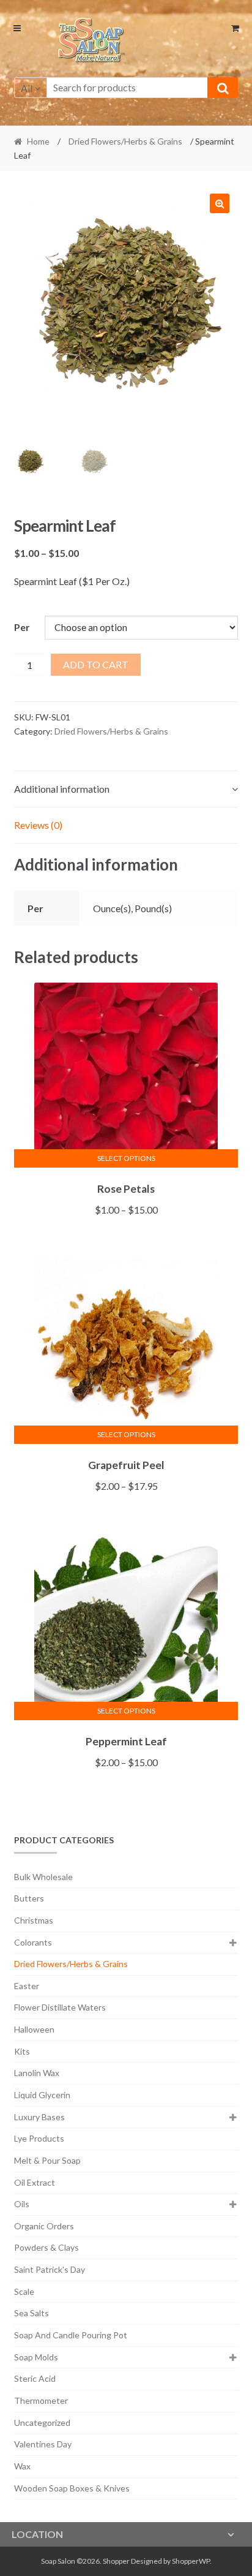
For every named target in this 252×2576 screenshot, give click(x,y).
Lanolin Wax (37, 2073)
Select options (126, 1158)
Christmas (34, 1920)
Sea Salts (31, 2313)
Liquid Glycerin (42, 2095)
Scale (24, 2291)
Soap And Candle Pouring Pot (71, 2335)
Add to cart (96, 664)
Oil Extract (35, 2182)
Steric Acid (35, 2378)
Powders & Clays (46, 2247)
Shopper (116, 2561)
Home (38, 141)
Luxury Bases (39, 2117)
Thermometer (41, 2400)
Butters (29, 1898)
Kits (22, 2051)
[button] (220, 203)
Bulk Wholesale (43, 1877)
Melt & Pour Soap (47, 2160)
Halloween (34, 2029)
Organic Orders (44, 2226)
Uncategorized (42, 2423)
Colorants (33, 1942)
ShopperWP (191, 2561)
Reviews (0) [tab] (38, 825)
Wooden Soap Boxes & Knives (72, 2488)
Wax (22, 2466)
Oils (22, 2204)
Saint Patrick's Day (50, 2269)
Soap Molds (36, 2357)
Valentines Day (43, 2444)
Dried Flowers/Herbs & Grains (125, 141)
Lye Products (39, 2138)
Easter (27, 1986)
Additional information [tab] (62, 789)
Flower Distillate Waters (60, 2007)
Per (22, 627)
